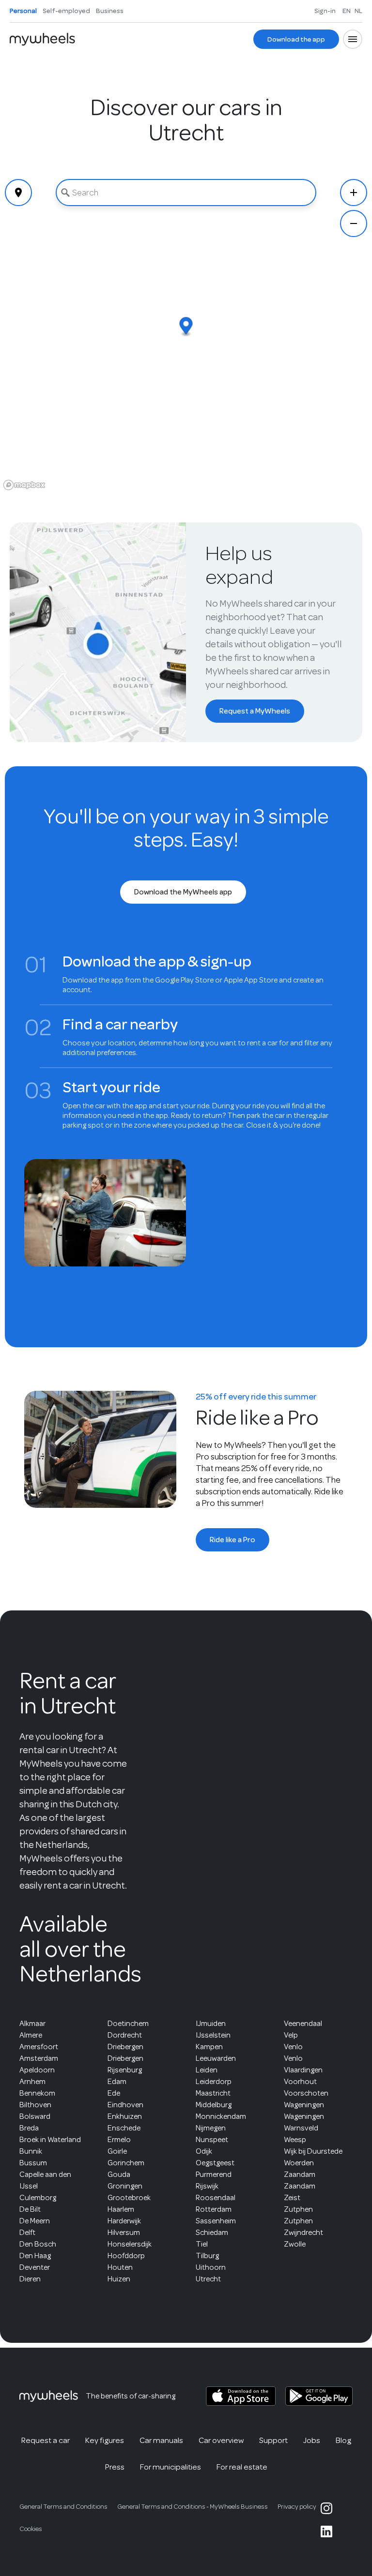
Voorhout (300, 2082)
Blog (343, 2440)
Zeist (292, 2198)
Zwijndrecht (303, 2233)
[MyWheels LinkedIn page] (326, 2531)
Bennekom (37, 2093)
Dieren (30, 2279)
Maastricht (213, 2093)
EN (347, 11)
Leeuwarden (216, 2058)
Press (115, 2467)
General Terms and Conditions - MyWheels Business (193, 2507)
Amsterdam (39, 2058)
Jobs (312, 2440)
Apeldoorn (37, 2070)
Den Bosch (38, 2244)
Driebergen (125, 2047)
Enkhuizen (125, 2116)
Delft (27, 2233)
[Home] (42, 39)
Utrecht (208, 2279)
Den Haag (35, 2256)
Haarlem (121, 2209)
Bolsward (35, 2116)
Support (273, 2440)
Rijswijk (207, 2186)
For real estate (242, 2467)
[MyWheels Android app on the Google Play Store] (319, 2396)
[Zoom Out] (354, 223)
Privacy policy (297, 2507)
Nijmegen (211, 2128)
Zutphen (298, 2209)
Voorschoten (306, 2093)
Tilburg (207, 2256)
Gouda (119, 2174)
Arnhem (32, 2082)
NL (358, 11)
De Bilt (30, 2209)
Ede (114, 2093)
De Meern (35, 2221)
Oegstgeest (215, 2163)
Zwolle (295, 2244)
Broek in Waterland (50, 2140)
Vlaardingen (303, 2070)
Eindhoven (125, 2105)
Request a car (46, 2440)
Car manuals (161, 2440)
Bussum (33, 2163)
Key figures (105, 2440)
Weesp (295, 2140)
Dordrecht (125, 2035)
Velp (291, 2035)
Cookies (31, 2529)
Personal (23, 11)
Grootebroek (129, 2198)
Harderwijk (124, 2221)
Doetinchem (128, 2024)
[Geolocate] (18, 193)
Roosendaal (216, 2198)
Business (110, 11)
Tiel (202, 2244)
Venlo (293, 2047)
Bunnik (31, 2151)
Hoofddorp (126, 2256)
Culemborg (38, 2198)
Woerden (299, 2163)
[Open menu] (353, 39)
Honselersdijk (130, 2244)
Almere (31, 2035)
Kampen (209, 2047)
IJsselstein (213, 2035)
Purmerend (214, 2174)
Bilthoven (35, 2105)
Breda (29, 2128)
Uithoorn (211, 2267)
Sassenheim (216, 2221)
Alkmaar (32, 2024)
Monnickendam (221, 2116)
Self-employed (66, 11)
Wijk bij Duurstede (313, 2151)
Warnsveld (301, 2128)
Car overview (221, 2440)
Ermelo (119, 2140)
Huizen (119, 2279)
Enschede (124, 2128)
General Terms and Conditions (63, 2507)
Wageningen (304, 2105)
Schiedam (212, 2233)
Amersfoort (39, 2047)
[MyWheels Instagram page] (326, 2508)
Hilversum (124, 2233)
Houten (120, 2267)
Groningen (125, 2186)
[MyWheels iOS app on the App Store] (241, 2396)
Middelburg (214, 2105)
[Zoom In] (354, 193)
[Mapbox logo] (24, 485)
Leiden (207, 2070)
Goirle (117, 2151)
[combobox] (186, 193)
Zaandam (300, 2174)
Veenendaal (303, 2024)
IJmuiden (211, 2024)
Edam (117, 2082)
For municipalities (170, 2467)
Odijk (204, 2151)
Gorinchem (126, 2163)
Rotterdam (214, 2209)
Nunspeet (212, 2140)
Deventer (35, 2267)
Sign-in (325, 11)
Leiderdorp (214, 2082)
